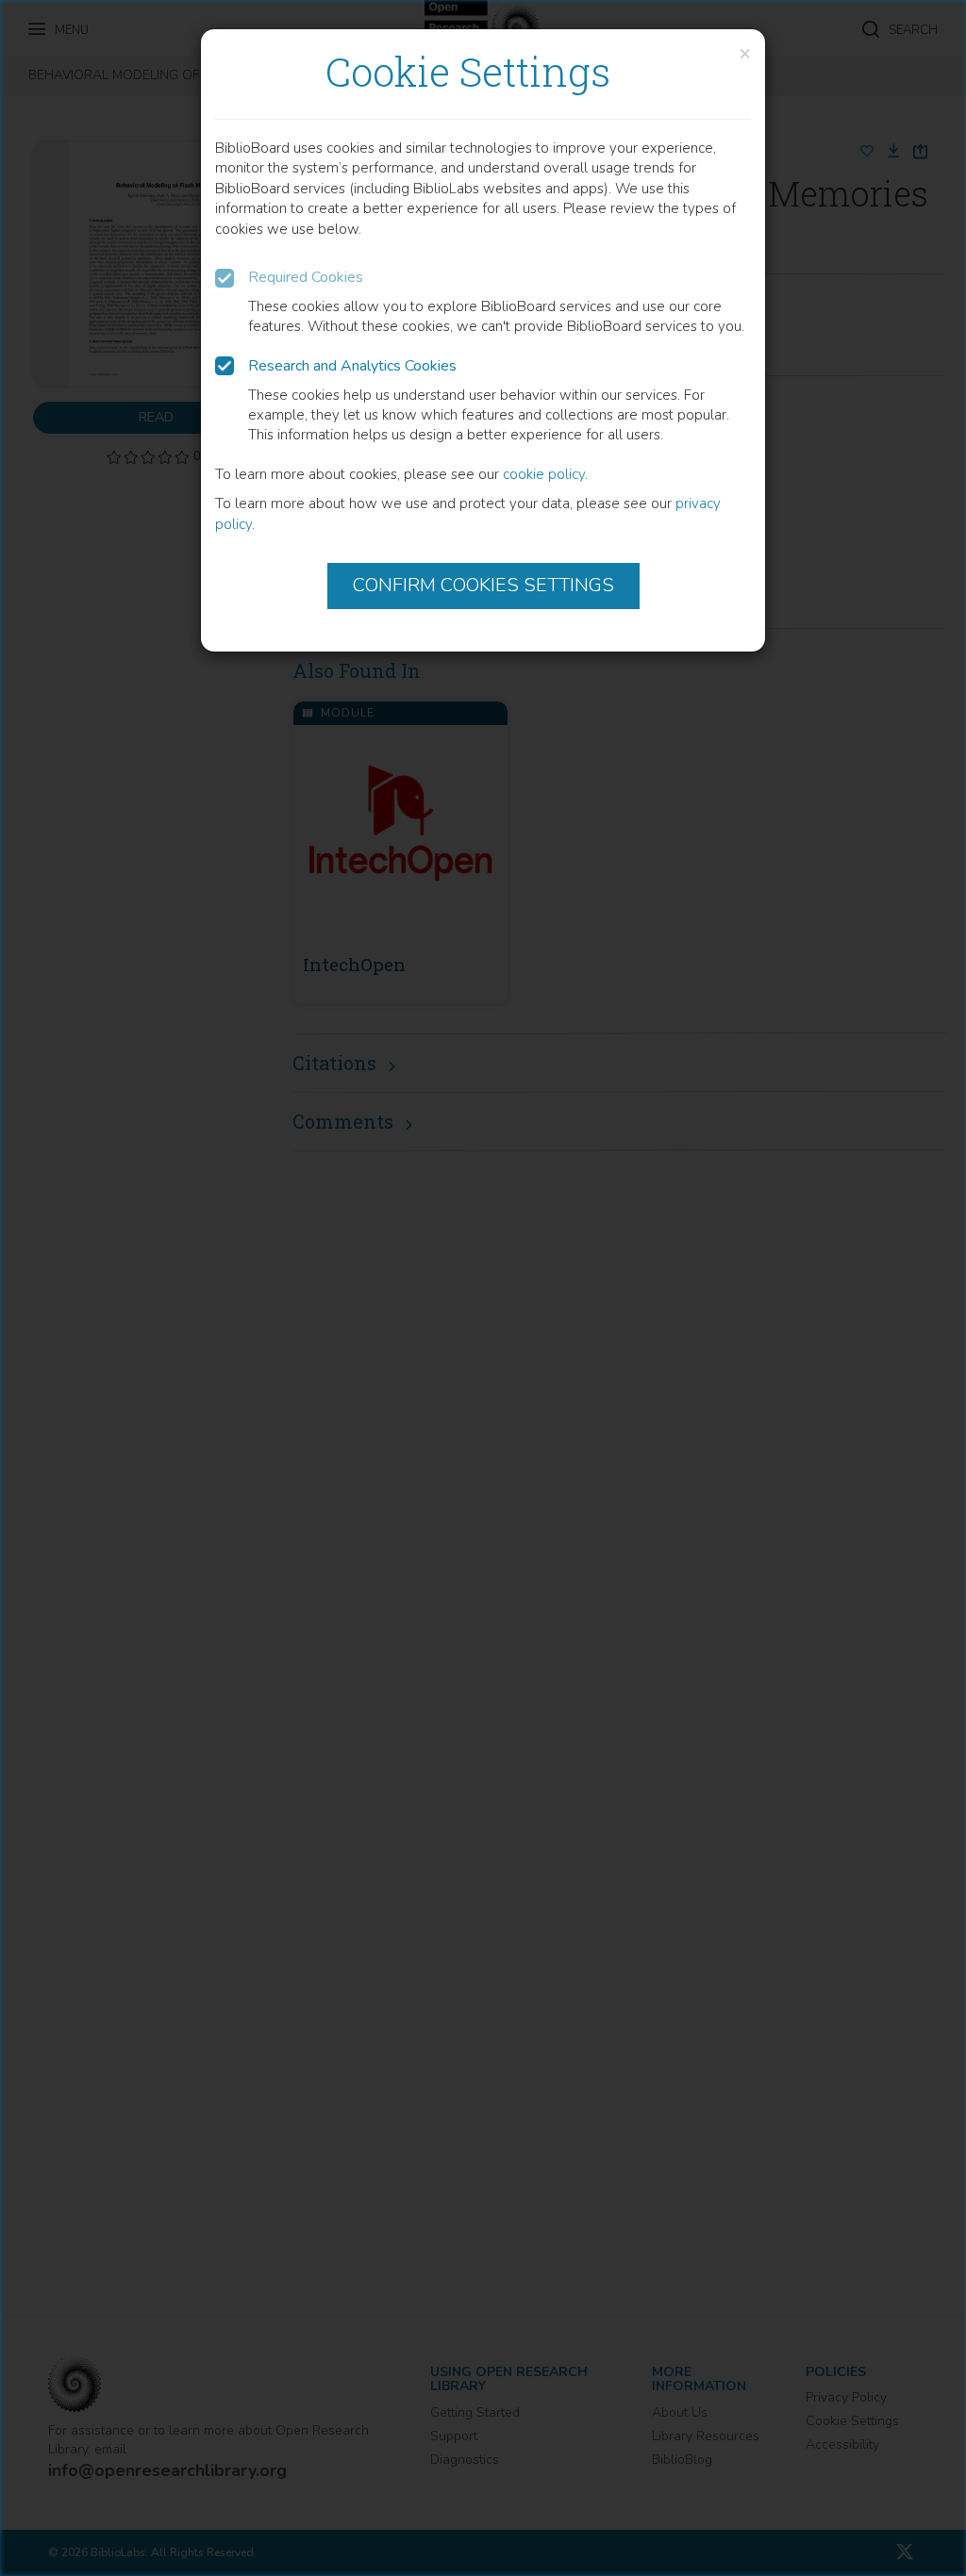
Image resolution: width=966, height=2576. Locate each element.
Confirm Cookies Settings (483, 585)
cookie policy (544, 474)
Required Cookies (306, 277)
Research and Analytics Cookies (352, 366)
